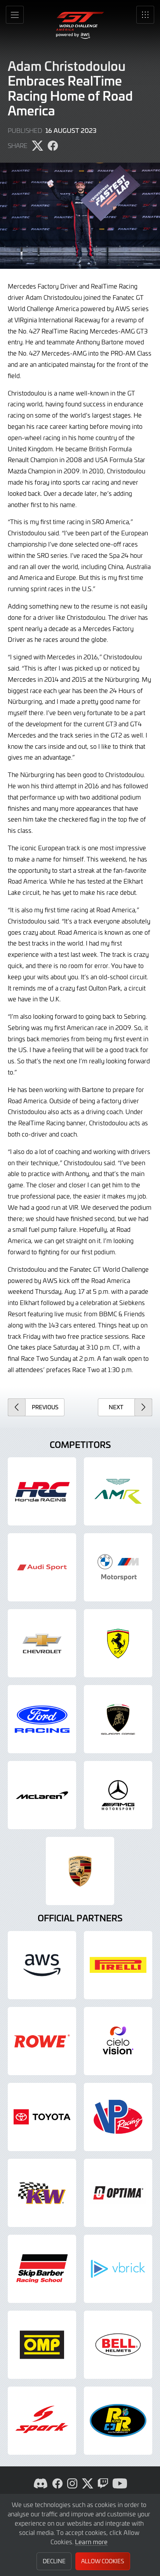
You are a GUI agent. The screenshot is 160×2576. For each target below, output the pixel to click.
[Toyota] (42, 2117)
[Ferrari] (118, 1643)
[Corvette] (42, 1643)
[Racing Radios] (118, 2421)
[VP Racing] (118, 2117)
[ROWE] (42, 2041)
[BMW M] (118, 1567)
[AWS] (42, 1965)
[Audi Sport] (42, 1567)
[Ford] (42, 1719)
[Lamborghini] (118, 1719)
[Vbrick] (118, 2269)
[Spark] (42, 2421)
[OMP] (42, 2345)
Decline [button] (54, 2561)
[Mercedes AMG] (118, 1795)
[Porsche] (80, 1871)
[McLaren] (42, 1795)
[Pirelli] (118, 1965)
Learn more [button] (91, 2542)
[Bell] (118, 2345)
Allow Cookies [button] (103, 2561)
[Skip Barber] (42, 2269)
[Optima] (118, 2193)
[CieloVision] (118, 2041)
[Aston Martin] (118, 1491)
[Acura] (42, 1491)
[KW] (42, 2193)
